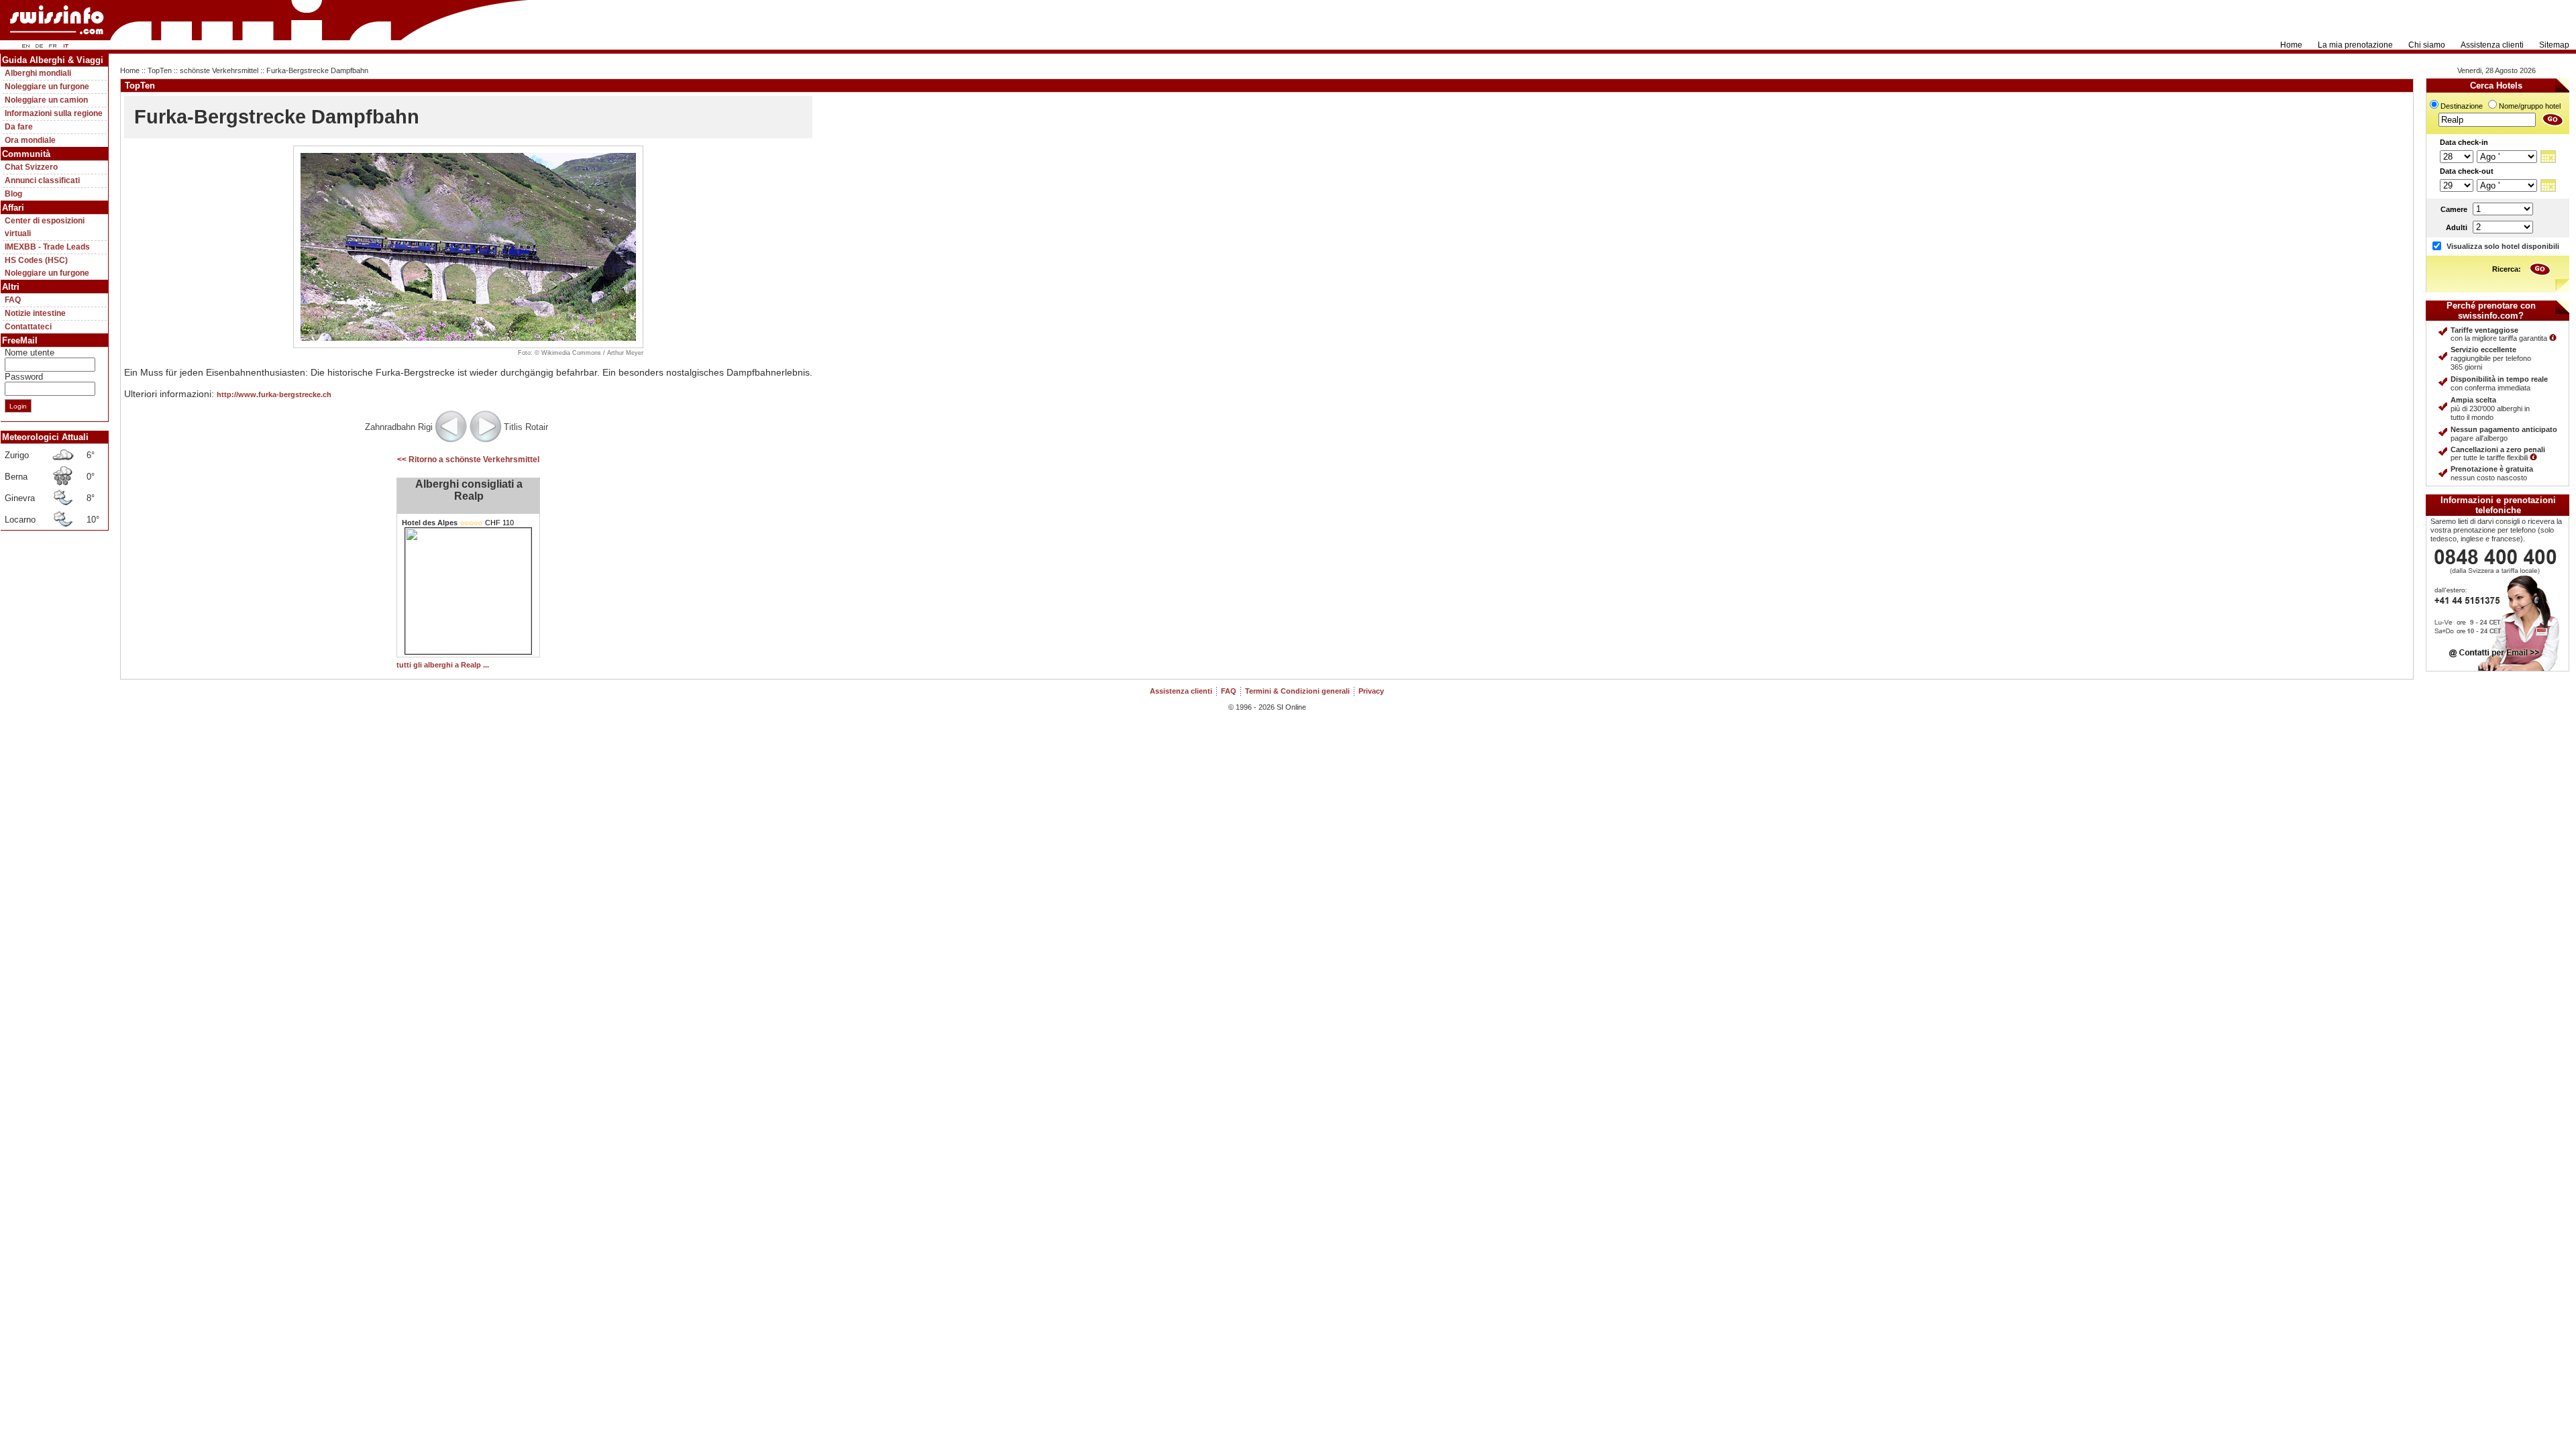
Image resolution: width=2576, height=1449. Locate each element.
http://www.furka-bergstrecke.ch (274, 394)
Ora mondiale (30, 140)
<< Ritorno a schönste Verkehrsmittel (468, 460)
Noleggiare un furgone (47, 87)
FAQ (13, 300)
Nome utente (30, 353)
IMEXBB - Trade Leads (47, 247)
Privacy (1371, 691)
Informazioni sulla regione (54, 113)
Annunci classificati (42, 180)
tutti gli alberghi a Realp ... (443, 665)
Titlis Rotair (526, 427)
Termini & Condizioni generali (1297, 691)
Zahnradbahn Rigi (399, 427)
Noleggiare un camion (46, 100)
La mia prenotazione (2355, 45)
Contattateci (28, 327)
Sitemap (2554, 45)
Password (24, 377)
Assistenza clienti (2492, 45)
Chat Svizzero (31, 167)
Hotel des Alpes (430, 523)
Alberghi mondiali (38, 73)
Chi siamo (2427, 45)
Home (2291, 45)
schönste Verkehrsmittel (219, 70)
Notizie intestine (35, 313)
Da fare (19, 127)
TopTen (160, 70)
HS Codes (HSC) (36, 260)
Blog (13, 194)
